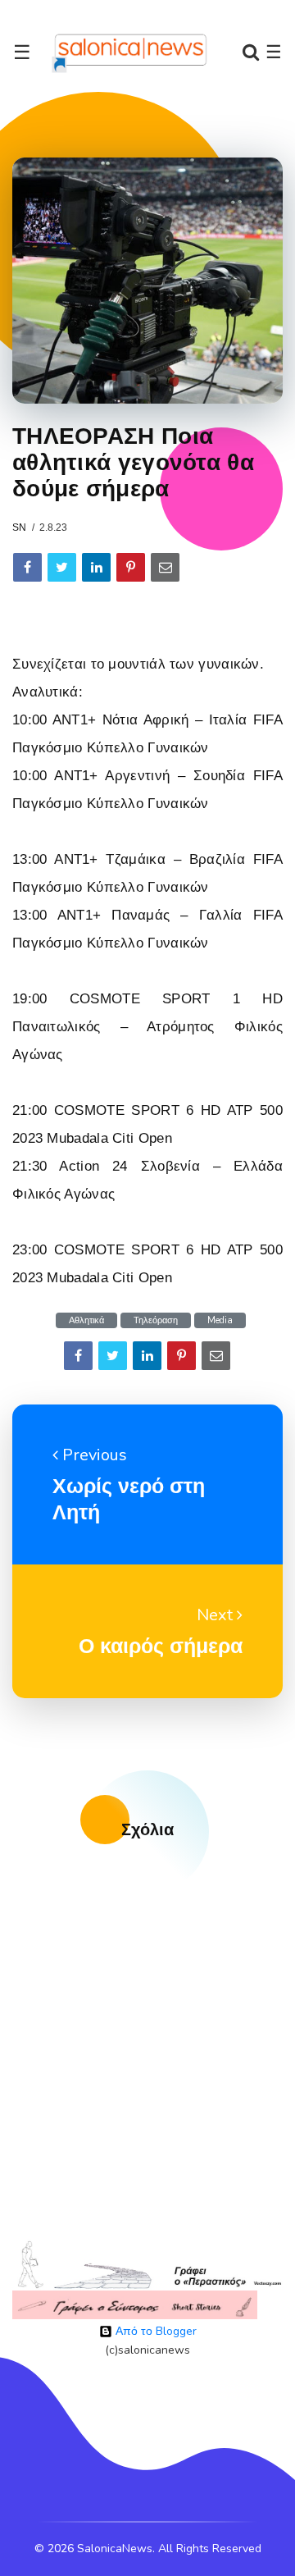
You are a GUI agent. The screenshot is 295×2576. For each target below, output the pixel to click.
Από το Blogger (154, 2331)
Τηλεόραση (156, 1320)
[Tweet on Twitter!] (62, 567)
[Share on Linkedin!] (96, 567)
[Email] (165, 567)
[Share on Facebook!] (27, 567)
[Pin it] (131, 567)
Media (220, 1320)
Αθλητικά (86, 1320)
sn (19, 528)
